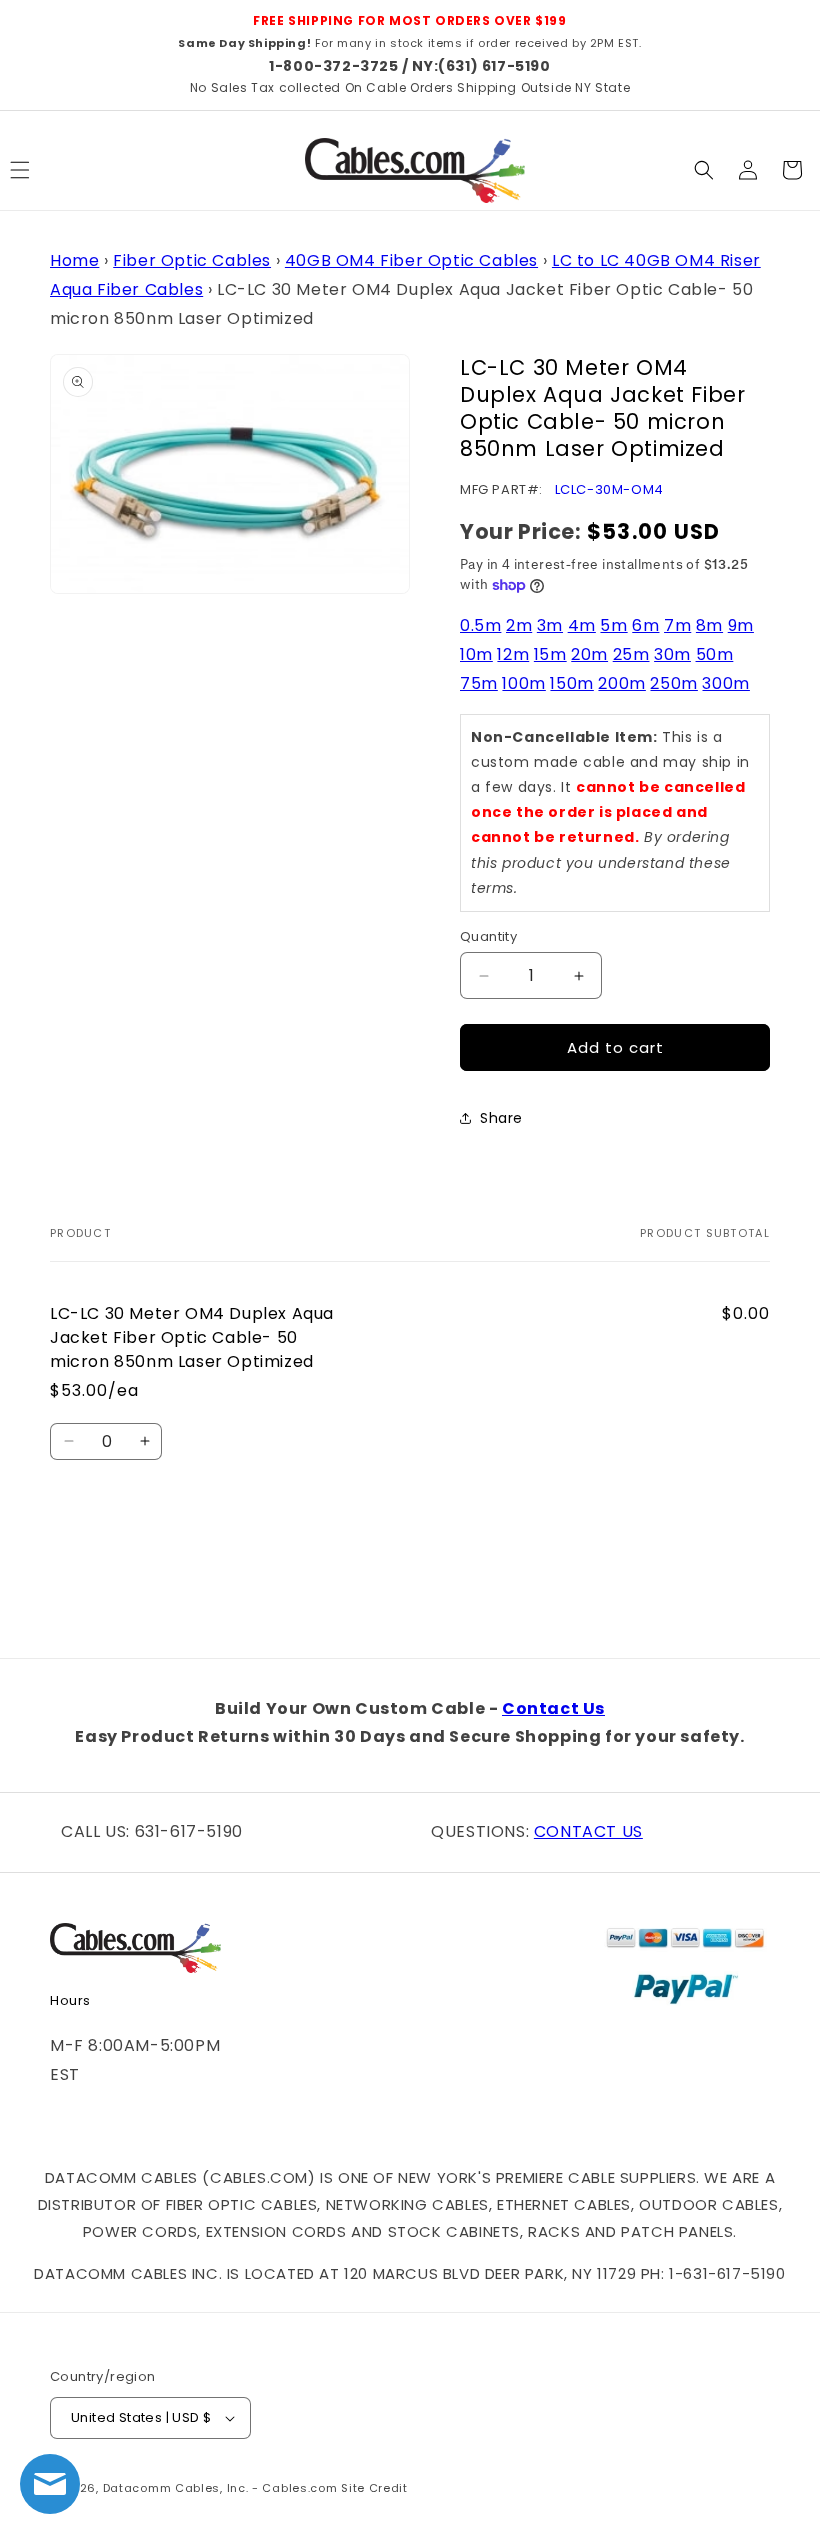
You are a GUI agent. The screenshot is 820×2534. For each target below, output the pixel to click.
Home (74, 260)
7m (677, 625)
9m (741, 625)
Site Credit (374, 2488)
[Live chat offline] (50, 2484)
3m (550, 625)
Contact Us (553, 1708)
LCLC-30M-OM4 (609, 489)
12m (513, 654)
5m (613, 625)
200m (621, 683)
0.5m (480, 625)
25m (631, 654)
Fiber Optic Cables (192, 260)
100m (523, 683)
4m (582, 625)
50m (715, 654)
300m (725, 683)
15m (550, 654)
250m (673, 683)
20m (589, 654)
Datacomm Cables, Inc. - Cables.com (220, 2488)
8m (709, 625)
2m (519, 625)
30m (672, 654)
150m (571, 683)
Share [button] (501, 1118)
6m (645, 625)
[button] (704, 170)
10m (476, 654)
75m (479, 683)
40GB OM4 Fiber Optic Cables (411, 260)
